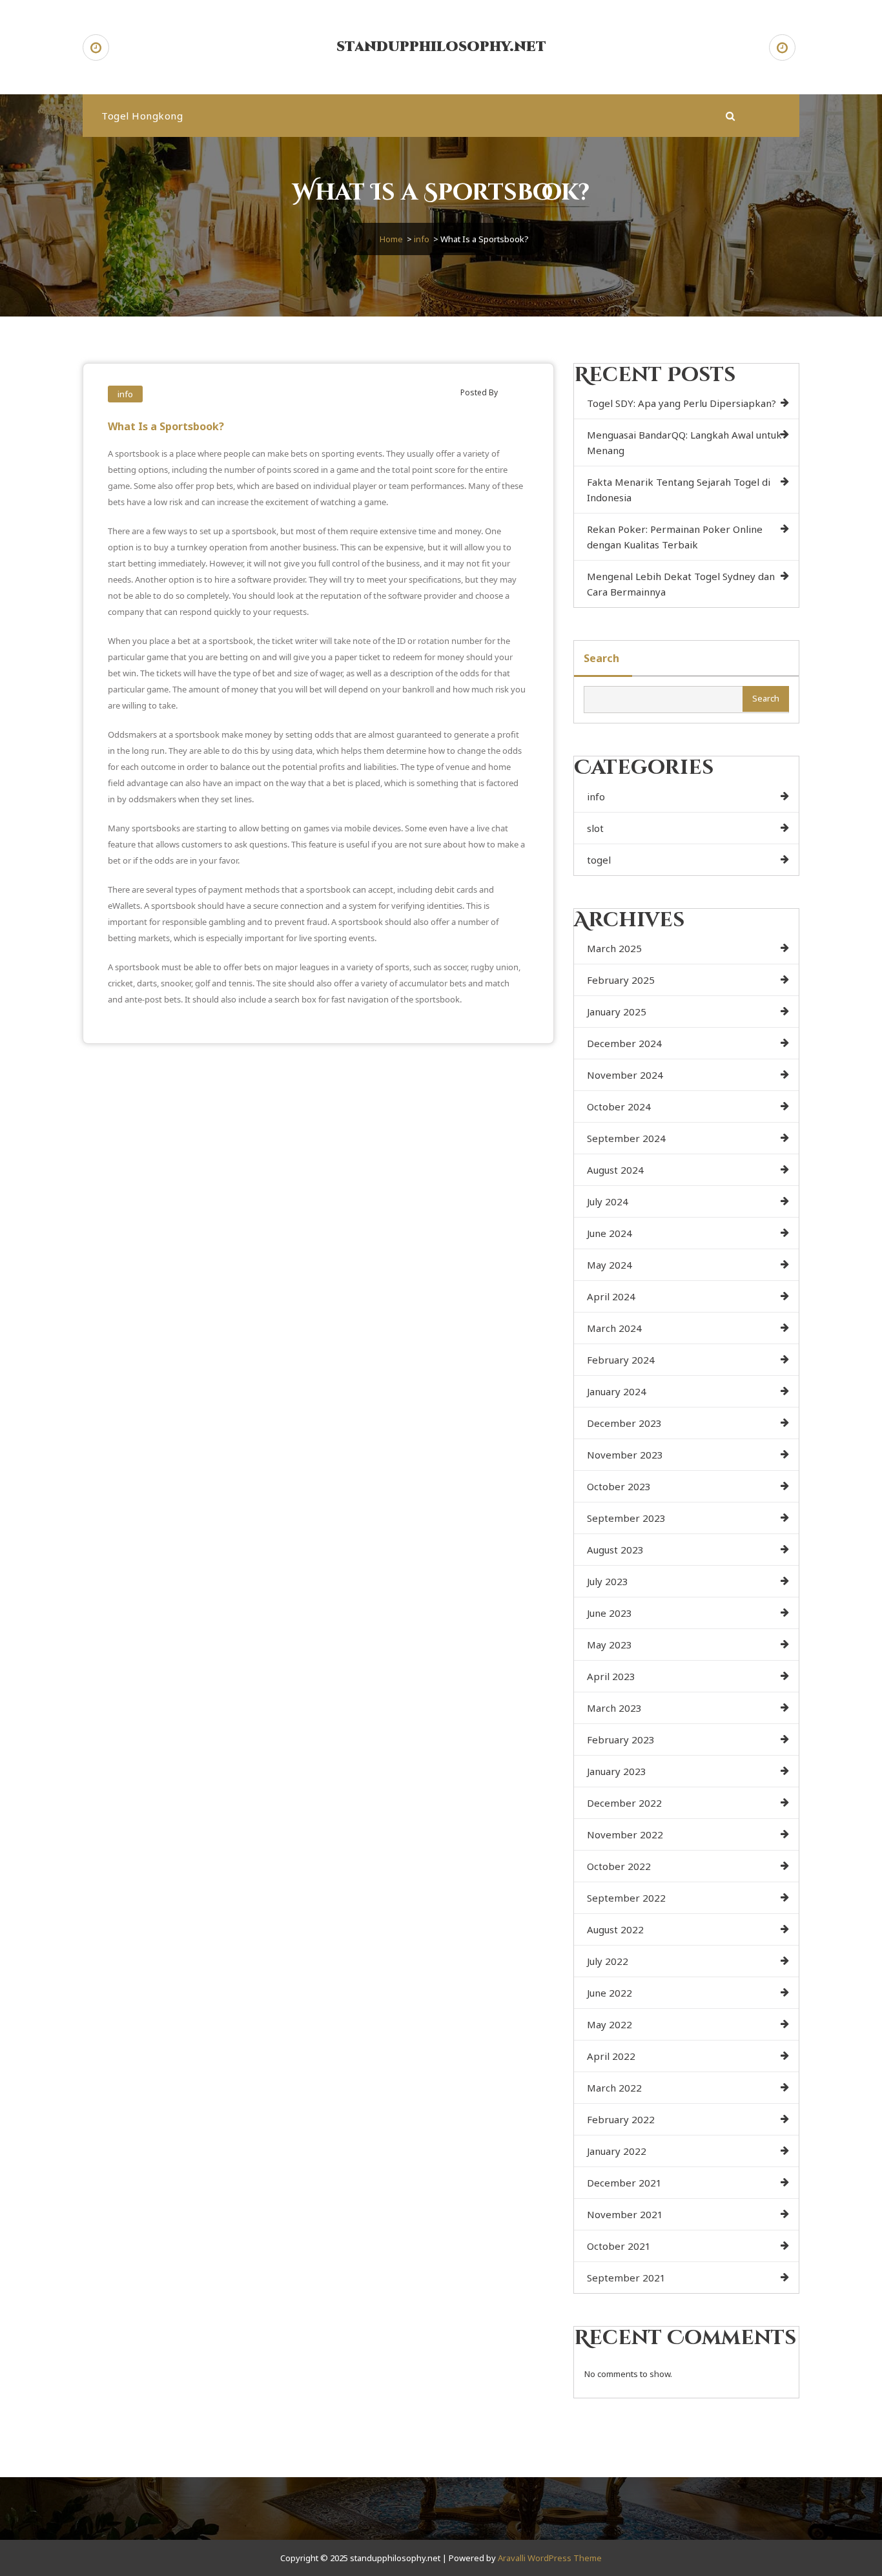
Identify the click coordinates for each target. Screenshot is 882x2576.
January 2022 (617, 2151)
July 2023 (608, 1581)
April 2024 (611, 1296)
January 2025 (617, 1012)
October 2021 (619, 2246)
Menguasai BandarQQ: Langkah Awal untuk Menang (684, 442)
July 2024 (608, 1201)
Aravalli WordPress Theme (550, 2558)
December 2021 (624, 2183)
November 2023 (625, 1455)
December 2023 (624, 1423)
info (422, 239)
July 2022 (608, 1961)
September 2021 (626, 2278)
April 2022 (611, 2056)
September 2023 (626, 1518)
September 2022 (626, 1898)
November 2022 (625, 1834)
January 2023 (617, 1771)
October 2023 (619, 1486)
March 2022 (614, 2088)
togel (599, 860)
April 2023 (611, 1676)
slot (595, 828)
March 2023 (614, 1708)
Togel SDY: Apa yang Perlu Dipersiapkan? (682, 403)
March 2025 (614, 948)
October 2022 (619, 1866)
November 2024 (625, 1075)
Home (391, 239)
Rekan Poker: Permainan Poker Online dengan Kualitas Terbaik (675, 537)
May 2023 (610, 1645)
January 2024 (617, 1391)
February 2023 (621, 1740)
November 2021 (625, 2214)
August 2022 (615, 1929)
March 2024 (614, 1328)
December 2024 (624, 1043)
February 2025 (621, 980)
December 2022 (624, 1803)
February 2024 (621, 1360)
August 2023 (615, 1550)
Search (601, 658)
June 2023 (610, 1613)
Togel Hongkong (142, 116)
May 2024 (610, 1265)
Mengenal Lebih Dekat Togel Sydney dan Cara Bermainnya (681, 584)
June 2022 (610, 1993)
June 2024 (610, 1233)
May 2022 (610, 2024)
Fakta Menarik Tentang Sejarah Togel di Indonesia (679, 490)
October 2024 (619, 1106)
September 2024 (626, 1138)
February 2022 (621, 2119)
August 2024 (615, 1170)
